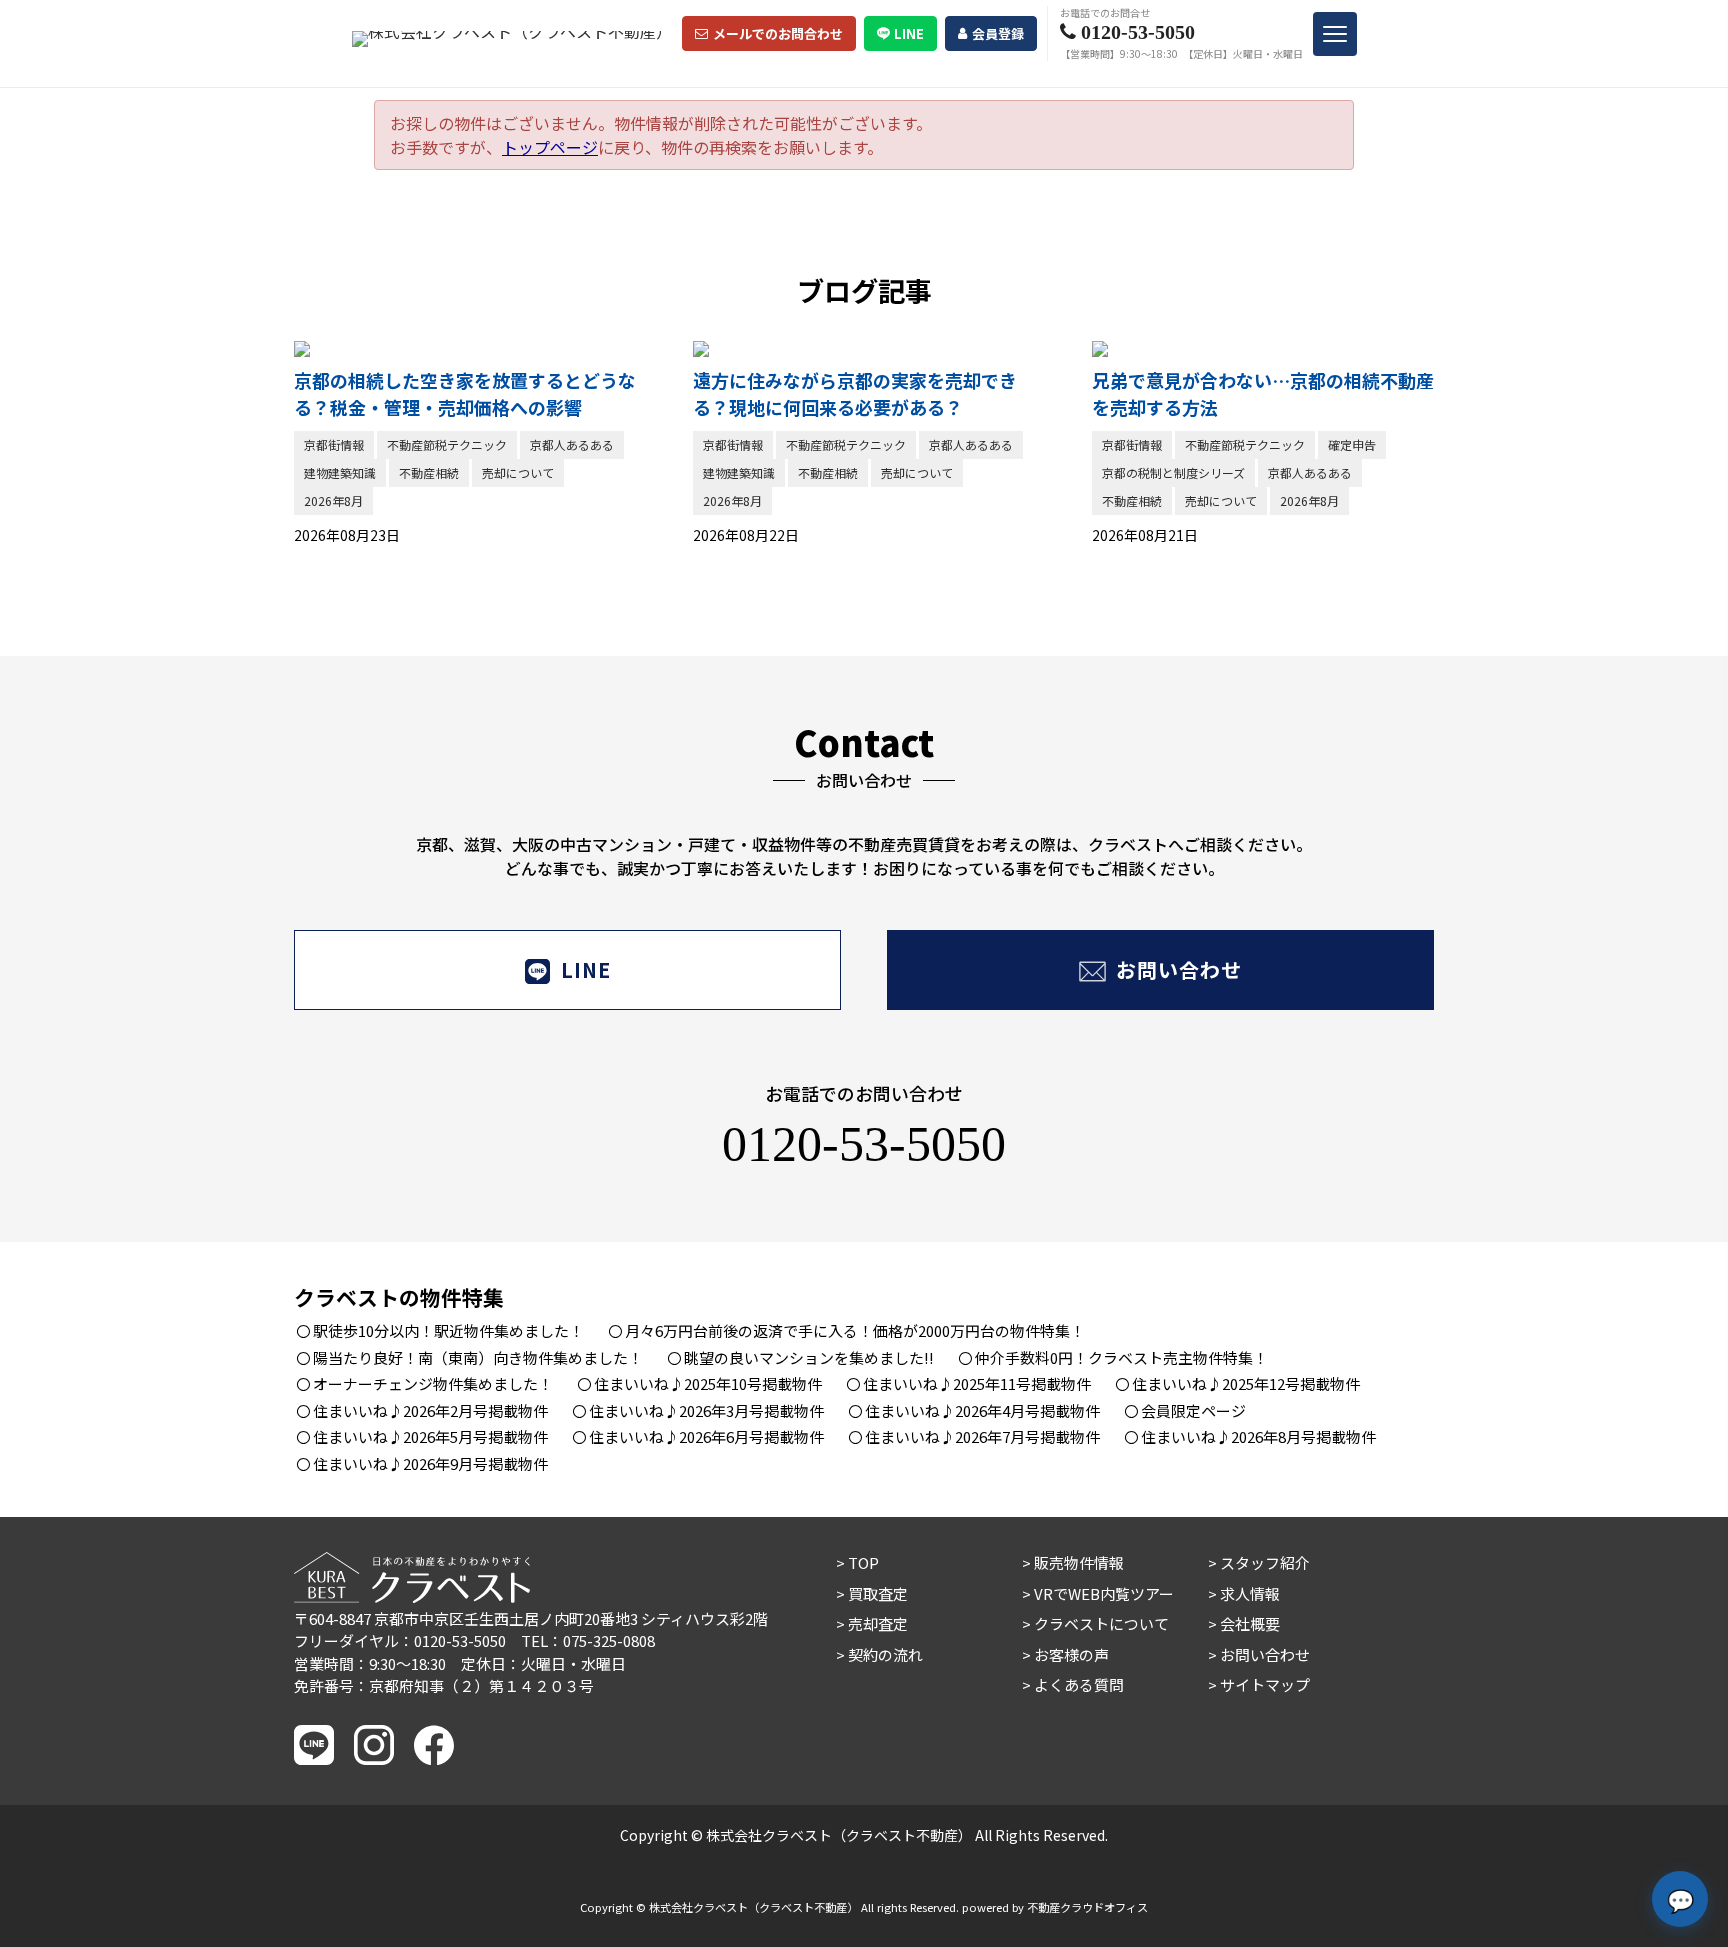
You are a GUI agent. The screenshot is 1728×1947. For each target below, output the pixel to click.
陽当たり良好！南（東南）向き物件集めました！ (478, 1357)
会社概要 (1250, 1623)
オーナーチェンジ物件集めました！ (433, 1383)
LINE (909, 33)
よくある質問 (1079, 1684)
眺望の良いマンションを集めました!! (809, 1357)
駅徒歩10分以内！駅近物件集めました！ (448, 1330)
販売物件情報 (1079, 1562)
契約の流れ (885, 1654)
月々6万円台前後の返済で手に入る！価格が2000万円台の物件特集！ (855, 1330)
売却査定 (878, 1623)
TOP (863, 1562)
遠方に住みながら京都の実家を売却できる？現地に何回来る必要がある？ (855, 393)
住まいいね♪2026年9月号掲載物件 (430, 1463)
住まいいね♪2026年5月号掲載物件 (430, 1436)
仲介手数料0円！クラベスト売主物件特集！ (1121, 1357)
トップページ (550, 147)
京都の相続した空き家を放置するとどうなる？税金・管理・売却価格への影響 (465, 393)
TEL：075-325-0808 (588, 1640)
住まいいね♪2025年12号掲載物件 (1246, 1383)
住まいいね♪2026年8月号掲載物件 (1258, 1436)
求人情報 (1250, 1593)
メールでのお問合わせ (778, 33)
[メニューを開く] (1335, 34)
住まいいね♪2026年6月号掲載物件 (706, 1436)
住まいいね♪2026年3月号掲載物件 (706, 1410)
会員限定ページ (1193, 1410)
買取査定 (878, 1593)
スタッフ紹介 (1265, 1562)
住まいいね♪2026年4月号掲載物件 (982, 1410)
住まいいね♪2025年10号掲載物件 (708, 1383)
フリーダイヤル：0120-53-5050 (400, 1640)
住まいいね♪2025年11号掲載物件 (977, 1383)
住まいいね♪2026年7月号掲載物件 (982, 1436)
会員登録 (998, 33)
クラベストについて (1101, 1623)
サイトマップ (1265, 1684)
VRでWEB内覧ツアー (1104, 1593)
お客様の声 (1071, 1654)
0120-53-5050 (864, 1144)
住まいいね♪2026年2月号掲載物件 (430, 1410)
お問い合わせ (1179, 969)
